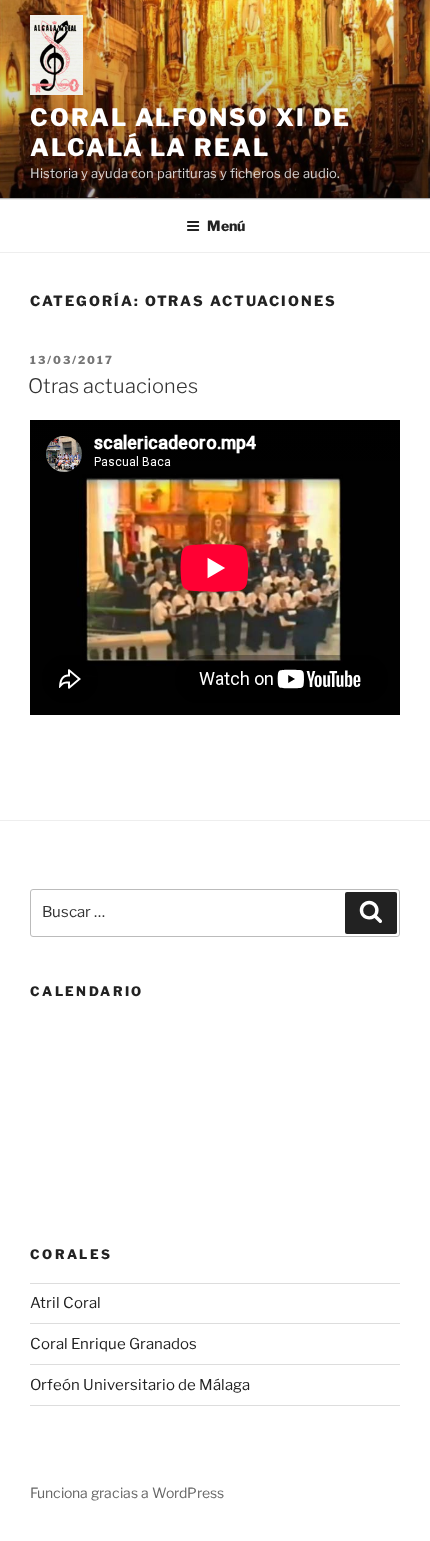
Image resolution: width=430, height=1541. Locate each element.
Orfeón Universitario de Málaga (140, 1385)
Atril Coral (65, 1303)
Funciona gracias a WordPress (127, 1492)
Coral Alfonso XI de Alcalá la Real (190, 132)
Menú (226, 225)
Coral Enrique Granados (113, 1344)
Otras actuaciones (113, 386)
